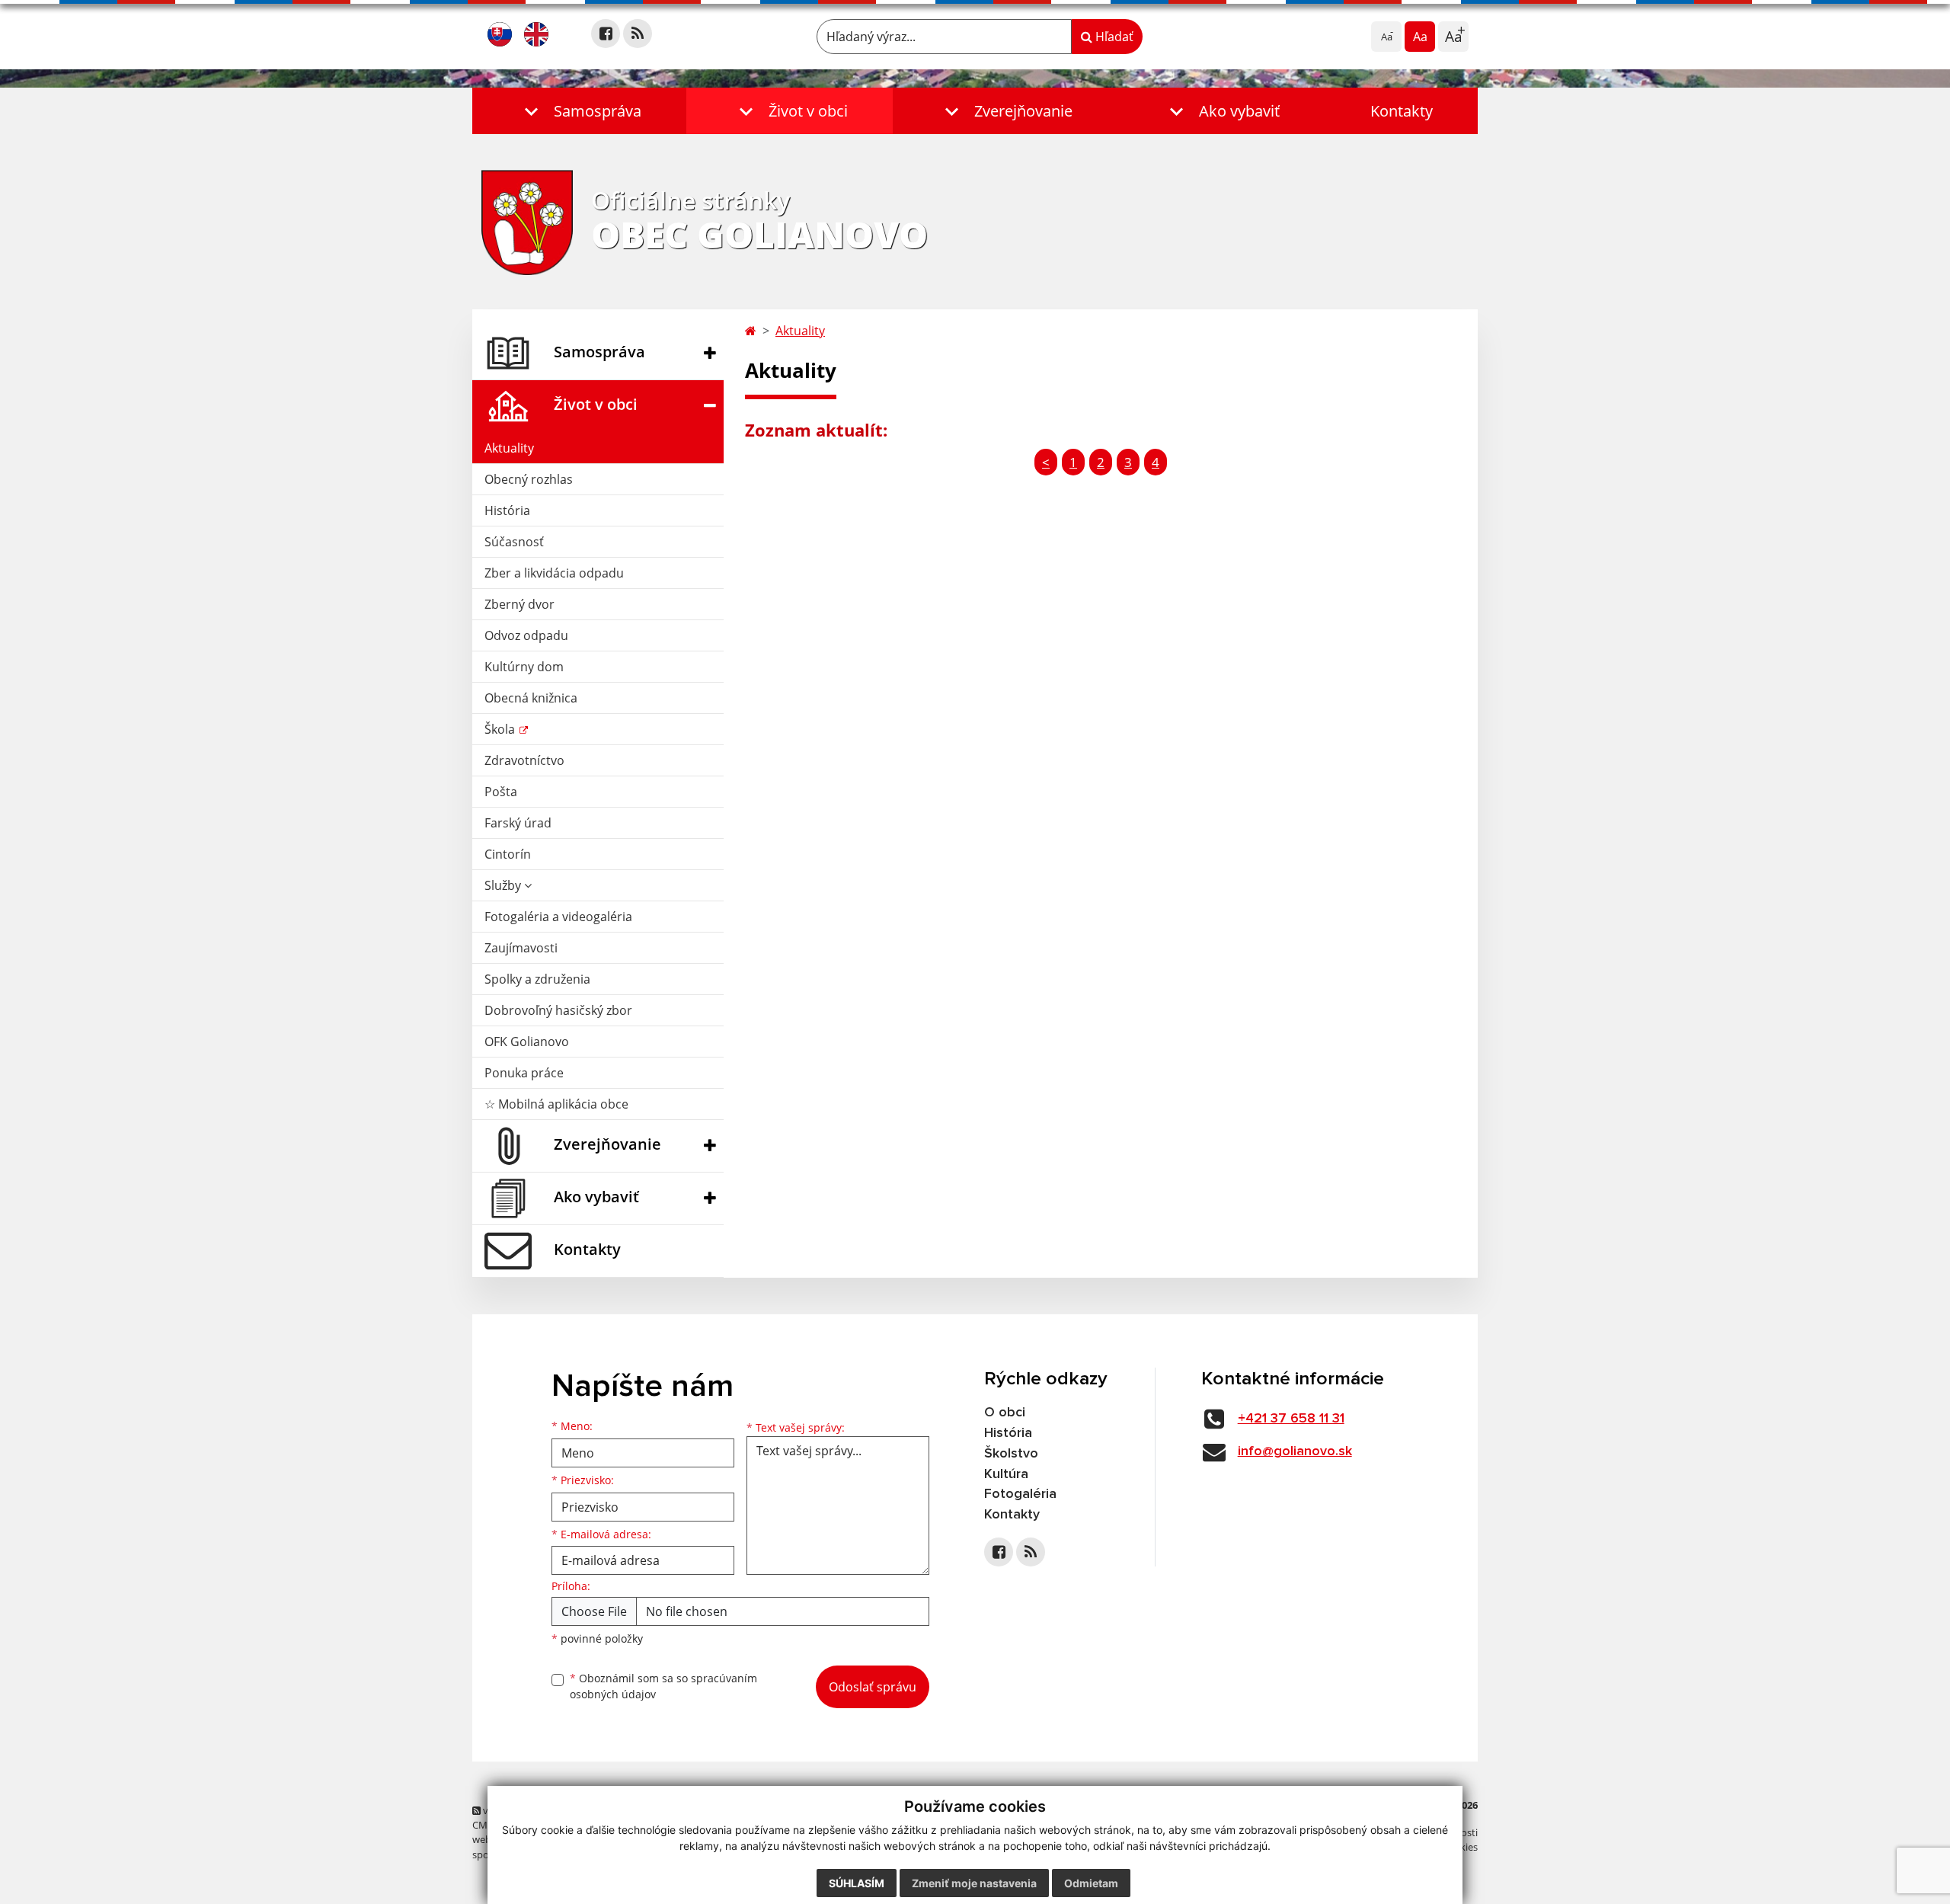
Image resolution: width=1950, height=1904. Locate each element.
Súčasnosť (514, 542)
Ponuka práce (524, 1073)
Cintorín (508, 854)
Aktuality (509, 448)
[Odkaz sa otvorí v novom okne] (606, 34)
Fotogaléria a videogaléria (558, 917)
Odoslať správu (873, 1687)
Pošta (501, 792)
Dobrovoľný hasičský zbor (558, 1010)
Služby (504, 885)
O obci (1005, 1413)
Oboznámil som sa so (663, 1686)
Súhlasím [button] (857, 1883)
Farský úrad (518, 823)
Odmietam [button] (1091, 1883)
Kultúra (1006, 1474)
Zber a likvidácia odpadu (554, 573)
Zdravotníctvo (524, 760)
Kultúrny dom (524, 667)
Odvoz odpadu (526, 635)
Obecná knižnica (531, 698)
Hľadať (1113, 37)
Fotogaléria (1020, 1494)
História (507, 510)
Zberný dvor (519, 604)
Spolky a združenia (537, 979)
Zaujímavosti (521, 948)
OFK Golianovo (527, 1042)
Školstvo (1011, 1454)
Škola (501, 729)
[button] (579, 111)
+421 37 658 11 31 (1291, 1419)
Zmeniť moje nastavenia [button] (974, 1883)
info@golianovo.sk (1295, 1451)
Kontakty (1402, 111)
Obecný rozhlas (529, 479)
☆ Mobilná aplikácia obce (556, 1104)
